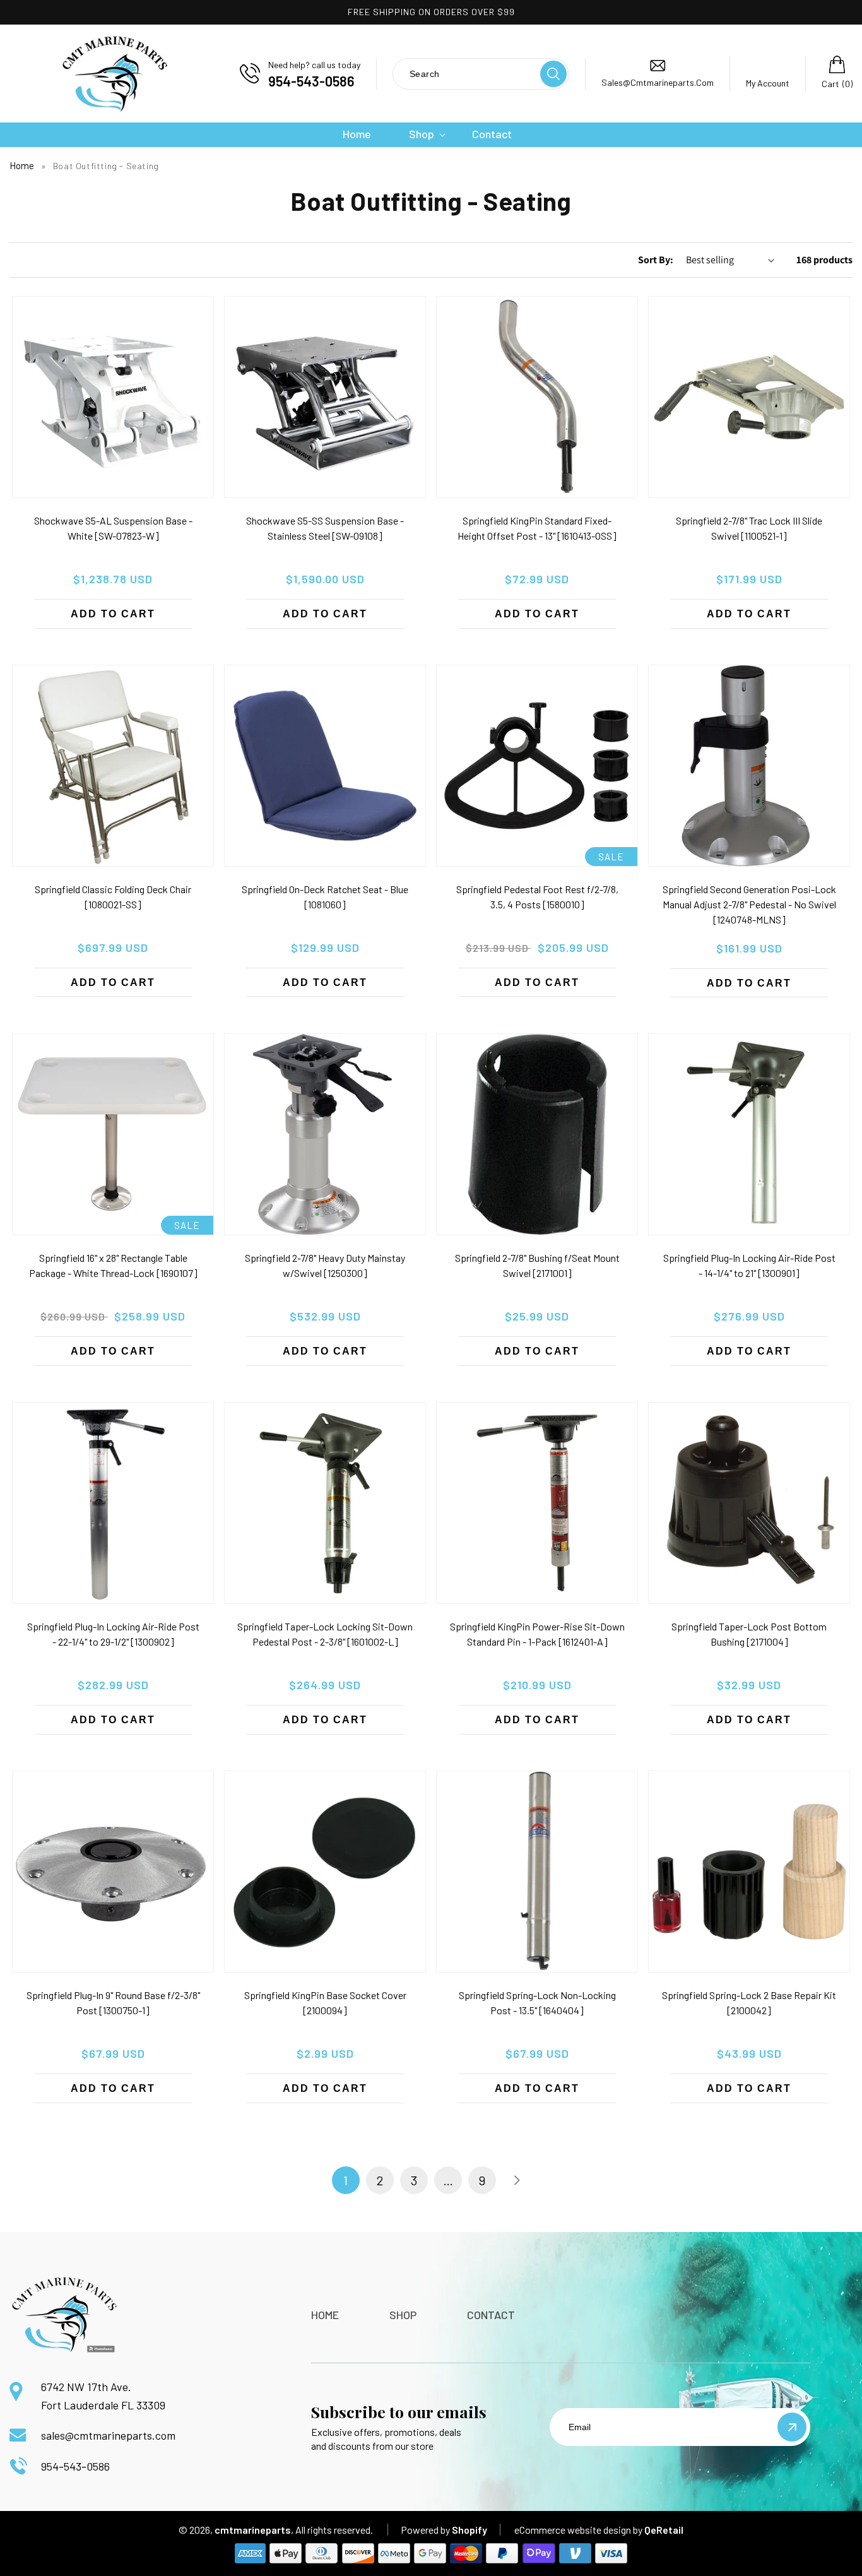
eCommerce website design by (578, 2530)
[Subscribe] (792, 2427)
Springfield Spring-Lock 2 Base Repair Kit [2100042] (749, 2003)
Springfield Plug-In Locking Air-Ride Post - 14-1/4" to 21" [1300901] (749, 1265)
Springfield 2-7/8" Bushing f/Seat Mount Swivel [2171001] (537, 1265)
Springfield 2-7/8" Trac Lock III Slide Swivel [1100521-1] (749, 528)
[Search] (553, 74)
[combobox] (466, 74)
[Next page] (516, 2180)
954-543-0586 (75, 2466)
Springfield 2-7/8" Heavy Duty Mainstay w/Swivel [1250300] (325, 1265)
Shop (403, 2315)
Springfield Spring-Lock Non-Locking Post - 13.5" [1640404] (537, 2003)
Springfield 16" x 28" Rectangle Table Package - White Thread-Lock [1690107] (113, 1265)
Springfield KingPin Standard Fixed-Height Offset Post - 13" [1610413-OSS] (537, 528)
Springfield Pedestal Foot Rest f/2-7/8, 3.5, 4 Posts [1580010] (537, 897)
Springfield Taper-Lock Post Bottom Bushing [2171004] (749, 1634)
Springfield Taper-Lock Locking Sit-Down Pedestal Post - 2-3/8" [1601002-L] (325, 1634)
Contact (491, 2315)
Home (22, 165)
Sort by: (656, 260)
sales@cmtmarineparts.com (108, 2435)
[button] (422, 134)
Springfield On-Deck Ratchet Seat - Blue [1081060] (325, 897)
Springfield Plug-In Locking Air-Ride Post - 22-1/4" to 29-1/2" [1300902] (113, 1634)
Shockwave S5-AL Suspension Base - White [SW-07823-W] (113, 528)
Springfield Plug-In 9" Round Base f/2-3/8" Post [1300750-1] (113, 2003)
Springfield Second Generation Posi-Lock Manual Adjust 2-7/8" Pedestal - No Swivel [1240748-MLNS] (749, 904)
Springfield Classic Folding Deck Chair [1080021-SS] (113, 897)
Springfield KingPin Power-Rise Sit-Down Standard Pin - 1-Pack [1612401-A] (537, 1634)
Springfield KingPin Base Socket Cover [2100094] (325, 2003)
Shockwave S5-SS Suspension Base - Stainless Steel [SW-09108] (325, 528)
